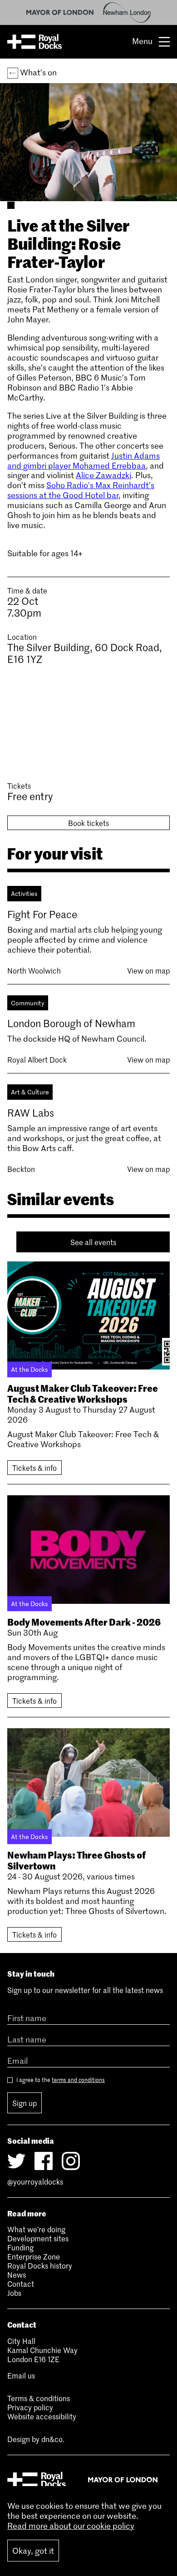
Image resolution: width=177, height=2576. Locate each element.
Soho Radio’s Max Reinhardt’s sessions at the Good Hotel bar (81, 490)
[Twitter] (16, 2161)
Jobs (14, 2293)
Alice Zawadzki (103, 475)
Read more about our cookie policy (71, 2526)
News (17, 2274)
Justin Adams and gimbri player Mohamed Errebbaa (84, 460)
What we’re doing (36, 2229)
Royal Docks (34, 42)
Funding (20, 2247)
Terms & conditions (39, 2398)
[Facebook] (44, 2161)
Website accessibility (42, 2416)
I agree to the (60, 2080)
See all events (93, 1242)
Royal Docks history (40, 2265)
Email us (21, 2375)
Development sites (38, 2238)
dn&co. (53, 2439)
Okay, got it (33, 2551)
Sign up (25, 2103)
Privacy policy (30, 2407)
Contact (21, 2284)
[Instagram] (71, 2161)
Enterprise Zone (34, 2256)
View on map (148, 970)
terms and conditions (78, 2080)
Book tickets (88, 823)
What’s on (37, 72)
